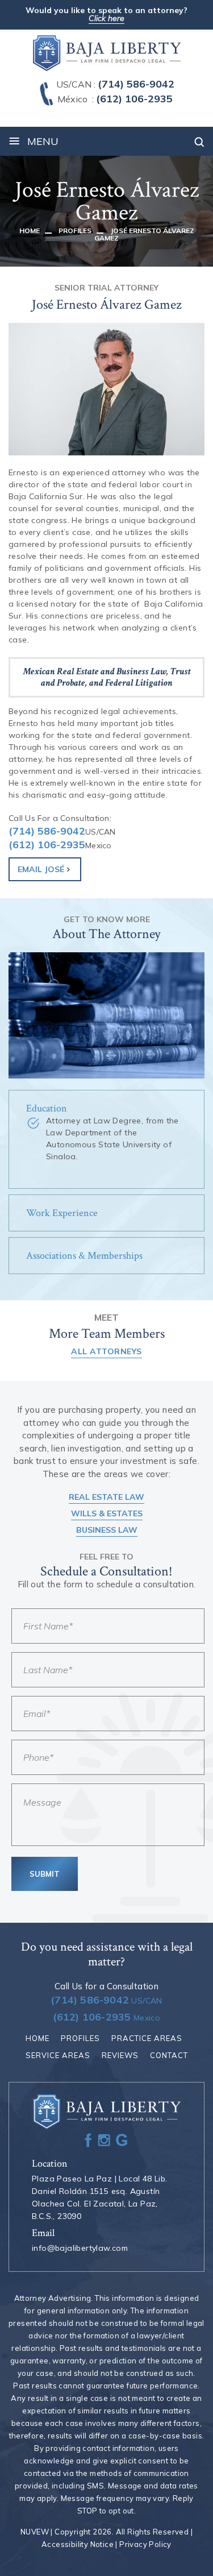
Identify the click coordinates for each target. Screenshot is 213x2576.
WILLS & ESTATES (107, 1513)
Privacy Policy (145, 2544)
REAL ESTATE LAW (106, 1497)
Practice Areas (147, 2038)
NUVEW (35, 2532)
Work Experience (62, 1213)
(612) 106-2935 (134, 99)
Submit (45, 1874)
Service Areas (58, 2055)
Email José (41, 869)
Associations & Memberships (84, 1256)
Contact (169, 2055)
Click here (106, 19)
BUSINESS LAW (107, 1530)
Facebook (88, 2140)
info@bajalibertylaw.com (80, 2248)
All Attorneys (106, 1351)
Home (37, 2038)
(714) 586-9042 (136, 84)
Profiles (80, 2038)
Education (47, 1108)
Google (122, 2140)
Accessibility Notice (78, 2544)
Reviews (120, 2055)
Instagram (104, 2140)
